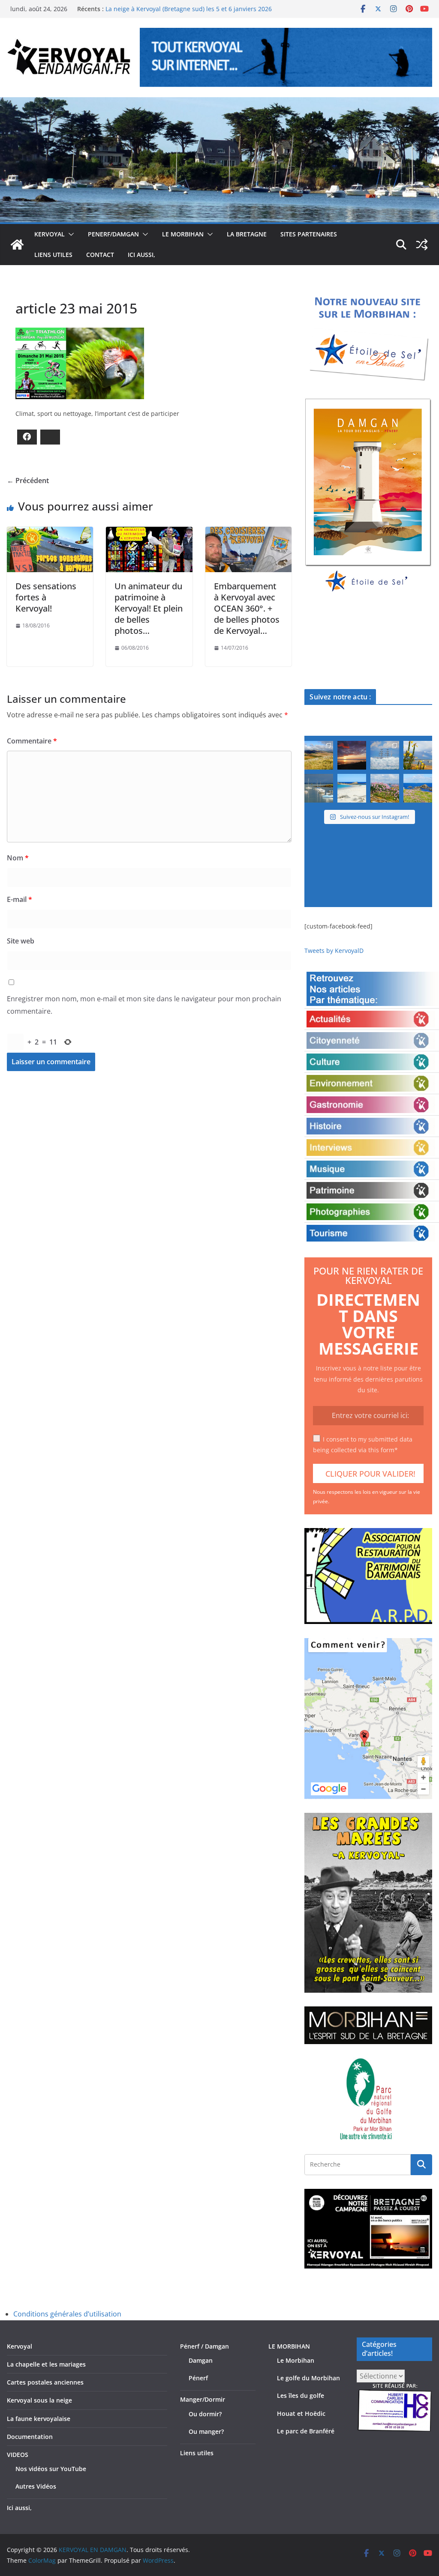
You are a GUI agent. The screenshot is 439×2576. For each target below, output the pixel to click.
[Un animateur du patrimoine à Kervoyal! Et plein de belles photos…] (149, 533)
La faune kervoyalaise (39, 2419)
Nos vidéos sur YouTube (51, 2469)
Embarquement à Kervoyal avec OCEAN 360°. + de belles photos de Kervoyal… (247, 608)
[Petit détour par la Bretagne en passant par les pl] (352, 788)
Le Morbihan (296, 2360)
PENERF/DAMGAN (113, 234)
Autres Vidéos (36, 2486)
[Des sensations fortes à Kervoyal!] (50, 533)
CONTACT (100, 255)
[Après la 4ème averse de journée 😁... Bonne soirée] (418, 755)
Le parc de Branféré (306, 2431)
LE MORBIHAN (183, 234)
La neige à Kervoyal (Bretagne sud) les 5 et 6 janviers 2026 (189, 11)
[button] (69, 234)
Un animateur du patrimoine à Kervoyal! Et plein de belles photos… (149, 608)
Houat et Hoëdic (301, 2413)
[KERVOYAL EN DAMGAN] (17, 245)
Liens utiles (53, 255)
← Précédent (28, 481)
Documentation (30, 2437)
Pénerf (198, 2378)
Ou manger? (206, 2431)
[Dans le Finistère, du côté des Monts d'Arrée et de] (319, 755)
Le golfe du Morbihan (308, 2378)
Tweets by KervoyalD (334, 951)
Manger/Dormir (203, 2399)
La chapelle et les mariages (46, 2364)
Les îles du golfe (301, 2395)
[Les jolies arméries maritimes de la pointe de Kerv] (385, 788)
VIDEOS (18, 2455)
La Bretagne (247, 234)
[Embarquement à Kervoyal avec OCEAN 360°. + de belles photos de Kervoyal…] (248, 533)
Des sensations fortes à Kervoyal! (46, 597)
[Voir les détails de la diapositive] (368, 496)
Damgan (201, 2360)
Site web (21, 941)
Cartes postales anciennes (45, 2382)
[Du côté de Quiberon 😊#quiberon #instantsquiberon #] (418, 788)
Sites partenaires (309, 234)
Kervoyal (20, 2346)
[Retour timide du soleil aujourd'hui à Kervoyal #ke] (352, 755)
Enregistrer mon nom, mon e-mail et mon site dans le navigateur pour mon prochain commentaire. (144, 1005)
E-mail (20, 899)
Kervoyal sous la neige (39, 2400)
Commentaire (32, 741)
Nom (18, 858)
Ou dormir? (205, 2414)
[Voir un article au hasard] (422, 245)
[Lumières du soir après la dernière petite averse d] (319, 788)
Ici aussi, (141, 255)
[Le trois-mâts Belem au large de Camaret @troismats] (385, 755)
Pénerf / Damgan (204, 2346)
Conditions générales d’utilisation (67, 2314)
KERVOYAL (50, 234)
